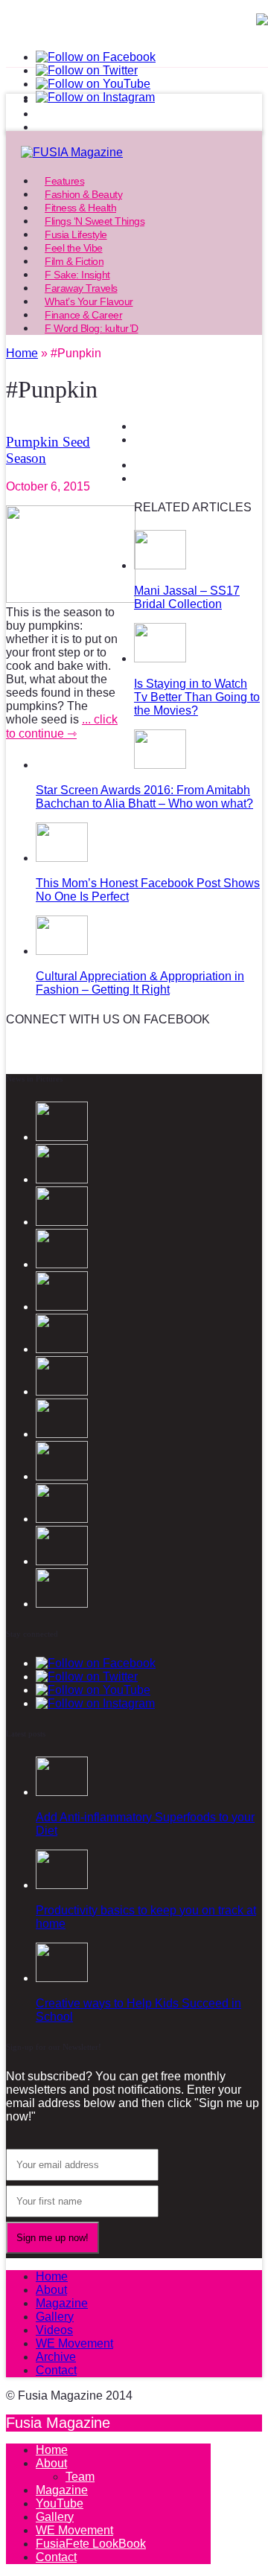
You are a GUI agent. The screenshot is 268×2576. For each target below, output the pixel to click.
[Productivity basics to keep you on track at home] (62, 1885)
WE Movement (74, 2343)
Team (80, 2477)
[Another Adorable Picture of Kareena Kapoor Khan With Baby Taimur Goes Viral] (62, 1476)
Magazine (62, 2303)
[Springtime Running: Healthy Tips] (62, 1519)
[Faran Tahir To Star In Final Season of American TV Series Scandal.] (62, 1222)
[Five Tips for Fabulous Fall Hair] (62, 1561)
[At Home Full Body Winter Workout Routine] (62, 1434)
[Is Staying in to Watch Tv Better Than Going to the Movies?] (160, 658)
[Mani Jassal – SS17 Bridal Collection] (160, 565)
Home (52, 2276)
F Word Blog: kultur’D (92, 328)
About (51, 2290)
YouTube (60, 2503)
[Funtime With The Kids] (62, 1604)
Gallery (55, 2317)
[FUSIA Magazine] (134, 153)
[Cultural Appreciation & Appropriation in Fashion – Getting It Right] (62, 951)
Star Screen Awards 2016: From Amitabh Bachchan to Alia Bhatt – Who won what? (144, 797)
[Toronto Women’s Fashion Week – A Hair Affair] (62, 1391)
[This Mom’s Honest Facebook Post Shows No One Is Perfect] (62, 858)
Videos (54, 2330)
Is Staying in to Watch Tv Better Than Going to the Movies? (197, 697)
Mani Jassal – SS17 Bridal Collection (187, 597)
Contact (56, 2370)
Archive (56, 2357)
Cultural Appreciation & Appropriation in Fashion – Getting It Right (140, 983)
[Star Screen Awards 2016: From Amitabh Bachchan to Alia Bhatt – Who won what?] (160, 765)
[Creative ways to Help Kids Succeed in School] (62, 1978)
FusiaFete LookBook (91, 2544)
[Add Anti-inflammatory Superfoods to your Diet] (62, 1792)
